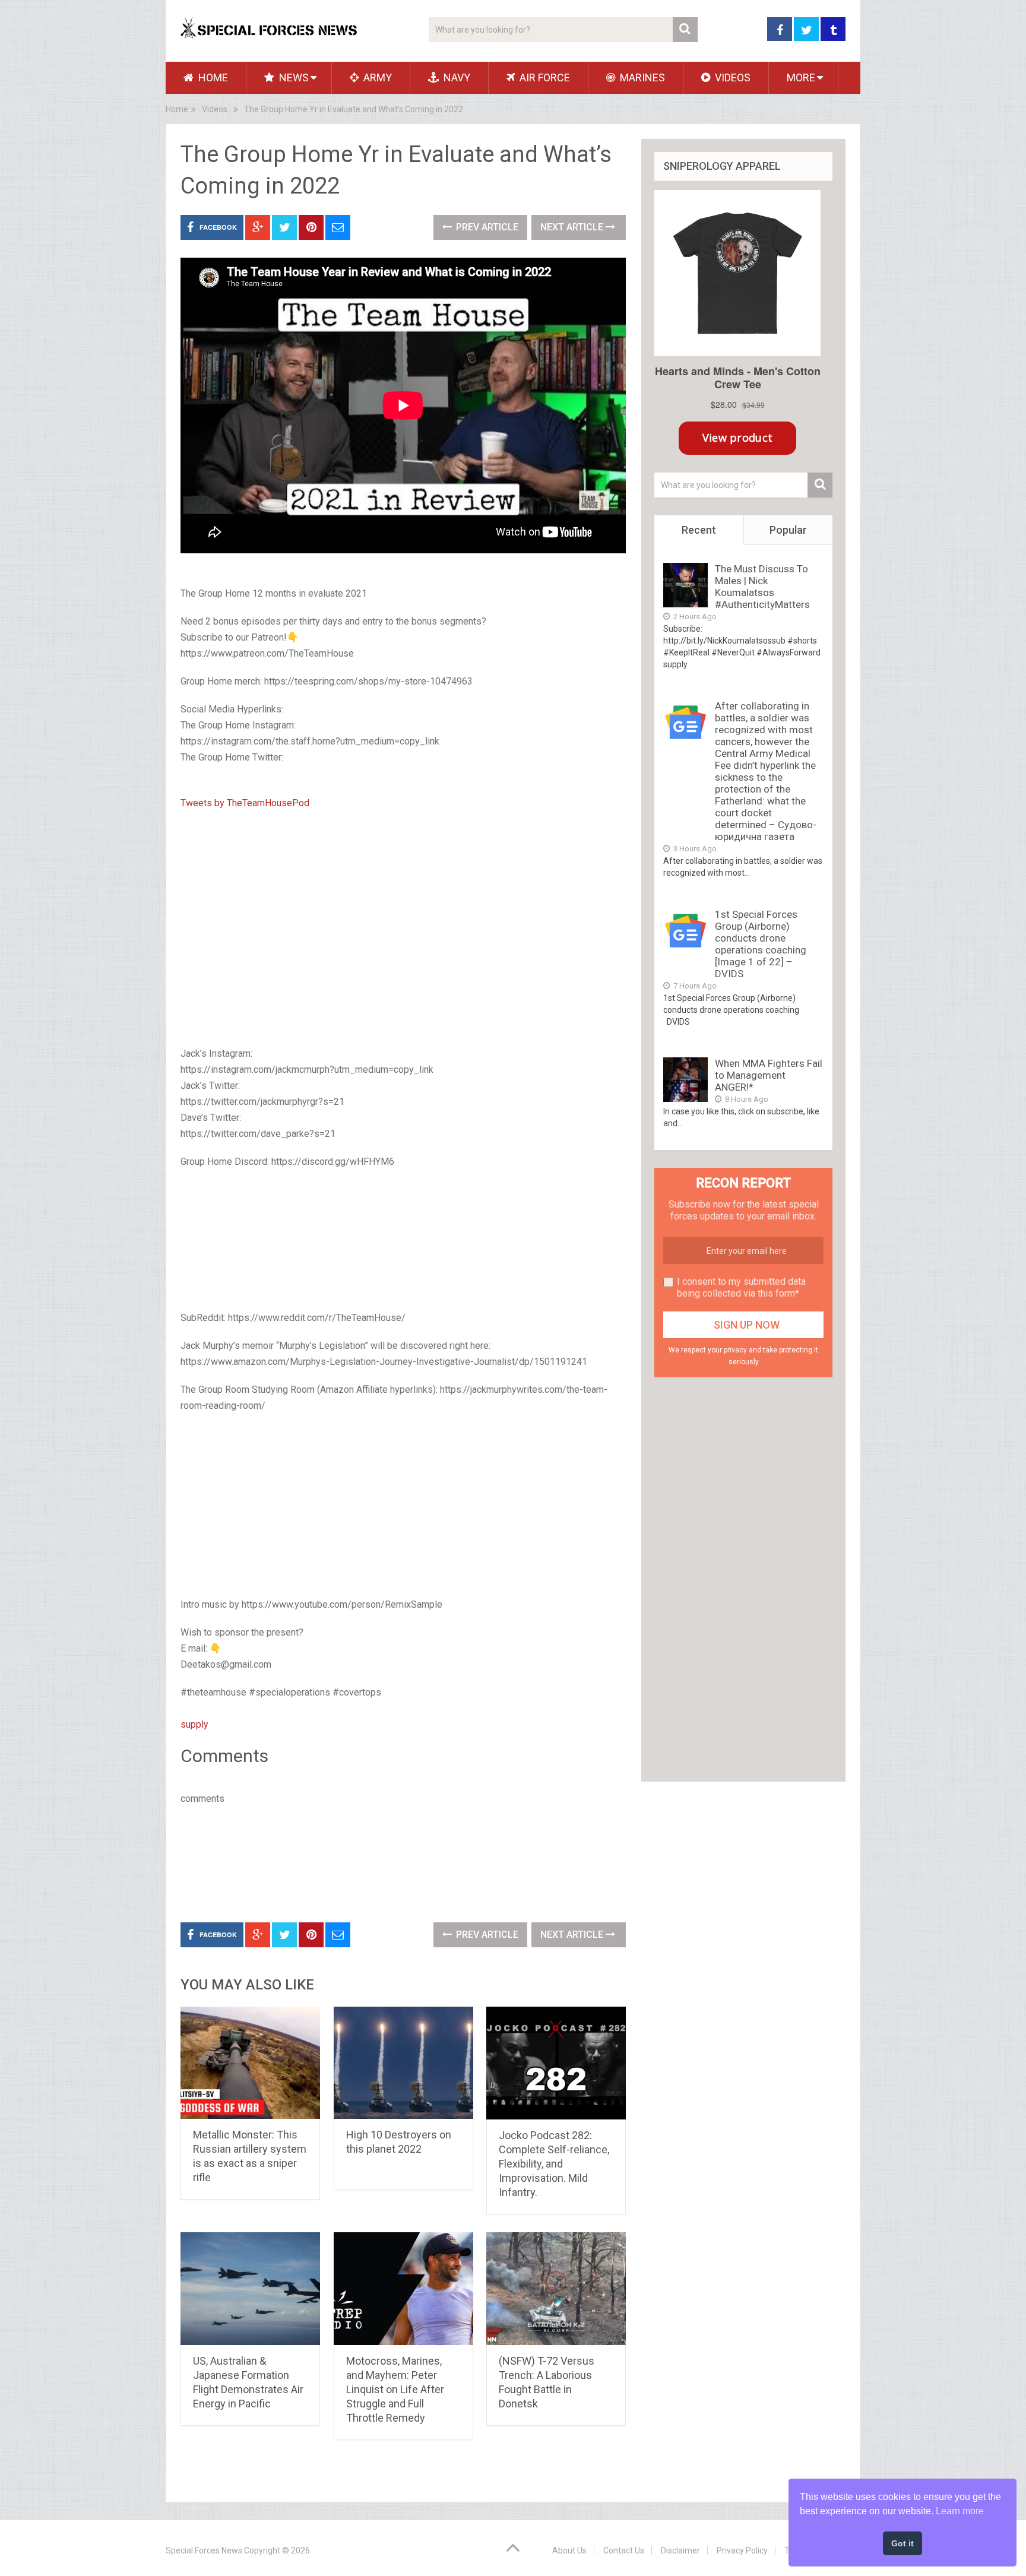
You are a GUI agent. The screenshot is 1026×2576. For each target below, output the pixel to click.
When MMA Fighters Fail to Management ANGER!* (769, 1075)
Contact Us (624, 2550)
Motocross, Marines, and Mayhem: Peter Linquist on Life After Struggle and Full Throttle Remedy (395, 2389)
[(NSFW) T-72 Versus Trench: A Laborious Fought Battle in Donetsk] (556, 2289)
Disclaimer (680, 2550)
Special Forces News (204, 2550)
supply (194, 1724)
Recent (699, 530)
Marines (641, 77)
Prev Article (486, 227)
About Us (569, 2550)
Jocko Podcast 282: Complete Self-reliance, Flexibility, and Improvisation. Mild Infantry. (554, 2164)
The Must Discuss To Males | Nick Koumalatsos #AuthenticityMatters (762, 587)
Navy (456, 77)
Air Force (544, 77)
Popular (788, 530)
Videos (731, 77)
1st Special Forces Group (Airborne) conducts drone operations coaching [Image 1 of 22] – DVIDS (761, 944)
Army (376, 77)
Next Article (573, 227)
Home (212, 77)
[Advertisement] (403, 1241)
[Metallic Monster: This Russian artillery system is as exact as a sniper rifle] (250, 2063)
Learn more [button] (960, 2511)
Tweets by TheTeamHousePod (245, 803)
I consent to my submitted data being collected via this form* (741, 1287)
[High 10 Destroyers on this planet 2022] (403, 2063)
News (293, 77)
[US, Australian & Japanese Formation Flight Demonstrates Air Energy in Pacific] (250, 2289)
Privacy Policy (742, 2550)
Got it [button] (902, 2543)
